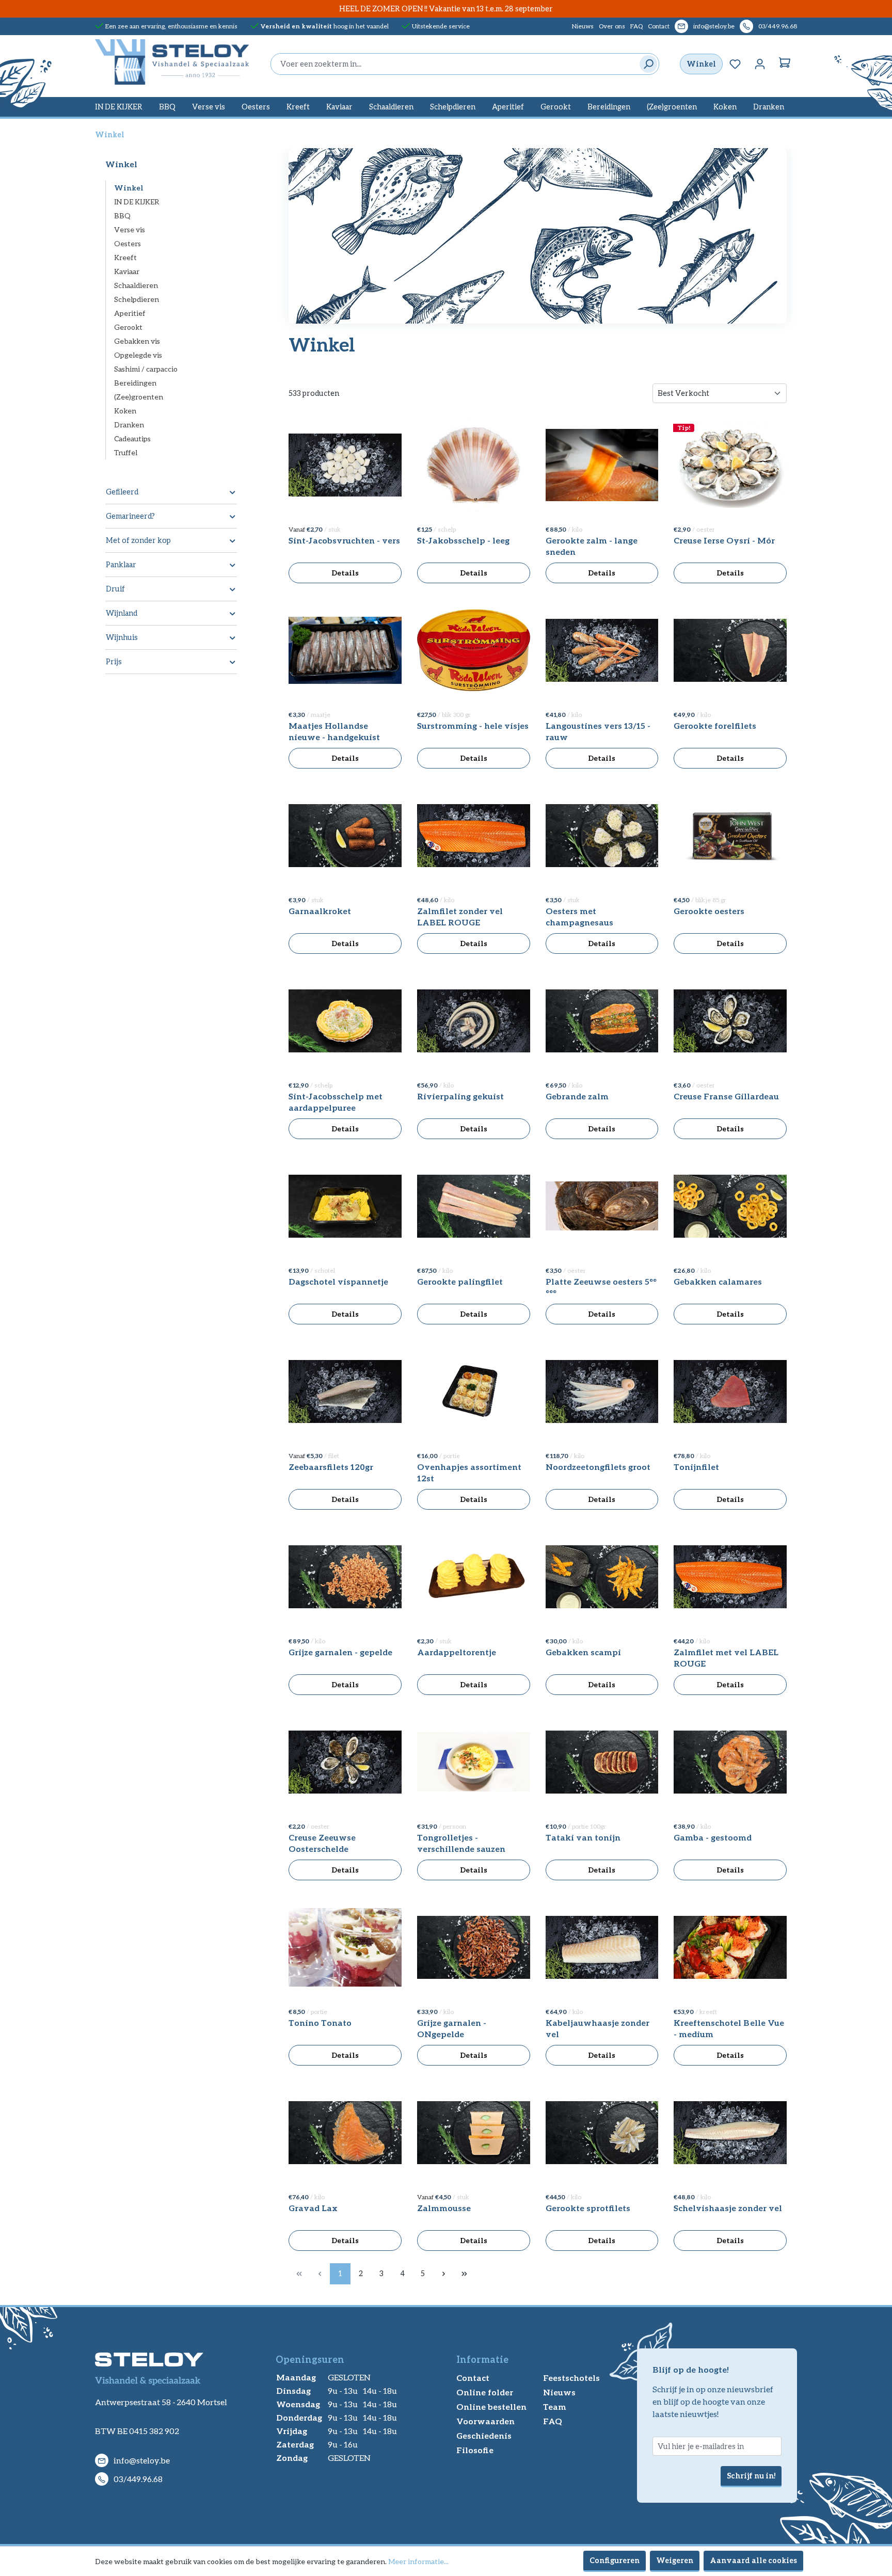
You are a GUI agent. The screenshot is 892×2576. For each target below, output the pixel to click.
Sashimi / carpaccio (146, 369)
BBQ (122, 215)
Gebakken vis (137, 341)
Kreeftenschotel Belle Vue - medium (729, 2028)
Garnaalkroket (320, 911)
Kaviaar (127, 271)
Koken (125, 411)
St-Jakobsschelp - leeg (463, 540)
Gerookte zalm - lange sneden (592, 546)
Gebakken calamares (718, 1281)
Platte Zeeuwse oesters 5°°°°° (601, 1287)
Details (345, 573)
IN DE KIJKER (137, 202)
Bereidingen (135, 383)
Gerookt (128, 327)
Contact (659, 26)
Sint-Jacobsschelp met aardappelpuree (336, 1102)
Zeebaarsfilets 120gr (331, 1467)
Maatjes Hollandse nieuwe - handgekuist (334, 731)
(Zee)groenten (139, 397)
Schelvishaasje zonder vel (728, 2208)
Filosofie (475, 2450)
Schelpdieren (137, 299)
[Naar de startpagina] (172, 62)
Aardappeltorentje (457, 1652)
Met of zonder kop (138, 540)
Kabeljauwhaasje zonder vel (598, 2028)
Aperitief (130, 313)
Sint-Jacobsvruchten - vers (344, 540)
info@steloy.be (714, 26)
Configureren (615, 2560)
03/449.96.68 (778, 26)
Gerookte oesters (709, 911)
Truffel (126, 452)
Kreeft (125, 257)
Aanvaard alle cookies (753, 2560)
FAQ (636, 26)
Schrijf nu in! (751, 2476)
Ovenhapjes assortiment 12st (469, 1472)
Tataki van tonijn (583, 1837)
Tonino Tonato (320, 2022)
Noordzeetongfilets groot (598, 1467)
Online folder (485, 2392)
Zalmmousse (444, 2208)
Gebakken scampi (583, 1652)
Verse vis (130, 229)
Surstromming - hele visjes (473, 725)
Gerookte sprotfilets (588, 2208)
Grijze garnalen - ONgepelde (452, 2028)
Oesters (128, 243)
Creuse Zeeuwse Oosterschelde (322, 1843)
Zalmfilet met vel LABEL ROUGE (726, 1658)
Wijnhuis (122, 637)
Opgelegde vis (138, 355)
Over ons (612, 26)
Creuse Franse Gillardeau (726, 1096)
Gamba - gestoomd (713, 1837)
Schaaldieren (136, 285)
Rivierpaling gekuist (460, 1096)
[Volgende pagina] (443, 2274)
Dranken (129, 425)
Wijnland (122, 613)
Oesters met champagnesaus (579, 916)
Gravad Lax (313, 2208)
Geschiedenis (484, 2435)
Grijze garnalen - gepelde (340, 1652)
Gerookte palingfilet (460, 1281)
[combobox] (452, 64)
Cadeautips (132, 438)
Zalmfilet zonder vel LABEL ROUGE (460, 916)
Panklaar (121, 564)
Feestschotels (571, 2378)
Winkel (701, 64)
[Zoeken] (646, 64)
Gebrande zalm (577, 1096)
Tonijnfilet (696, 1467)
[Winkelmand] (785, 64)
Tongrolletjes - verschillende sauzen (461, 1843)
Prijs (114, 661)
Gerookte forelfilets (715, 725)
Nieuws (583, 26)
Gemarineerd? (130, 516)
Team (555, 2406)
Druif (115, 589)
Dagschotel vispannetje (338, 1281)
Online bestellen (491, 2406)
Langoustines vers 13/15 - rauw (598, 731)
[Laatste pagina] (464, 2274)
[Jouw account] (760, 64)
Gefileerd (122, 492)
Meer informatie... (418, 2561)
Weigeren (675, 2560)
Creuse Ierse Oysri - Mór (724, 540)
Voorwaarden (485, 2421)
